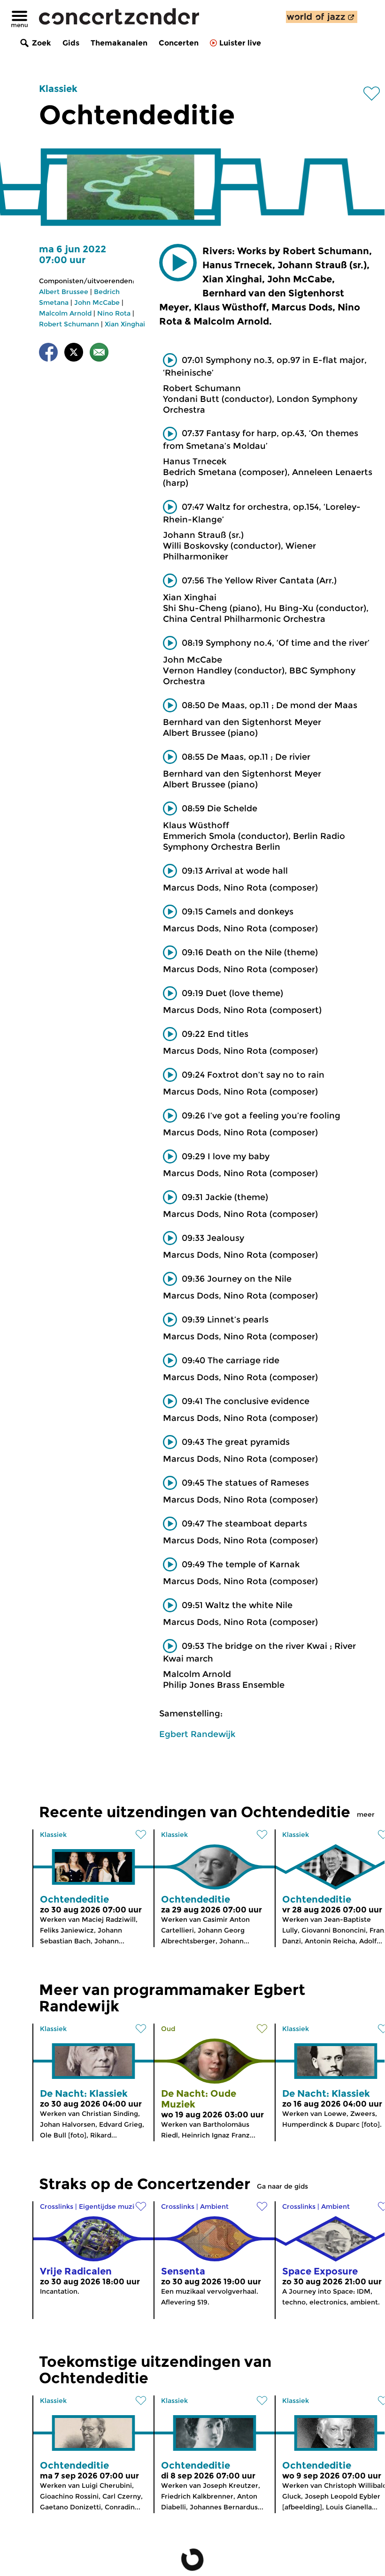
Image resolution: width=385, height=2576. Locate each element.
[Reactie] (99, 354)
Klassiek (58, 89)
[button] (178, 263)
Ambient (214, 2206)
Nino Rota (114, 313)
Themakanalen (119, 43)
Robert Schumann (69, 324)
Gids (71, 43)
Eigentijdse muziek (111, 2206)
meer (366, 1814)
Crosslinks (57, 2206)
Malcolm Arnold (65, 313)
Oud (168, 2029)
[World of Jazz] (322, 17)
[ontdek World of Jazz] (322, 17)
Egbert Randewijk (197, 1734)
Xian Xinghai (125, 324)
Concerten (179, 43)
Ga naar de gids (282, 2186)
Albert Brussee (64, 292)
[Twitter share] (74, 354)
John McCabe (97, 302)
